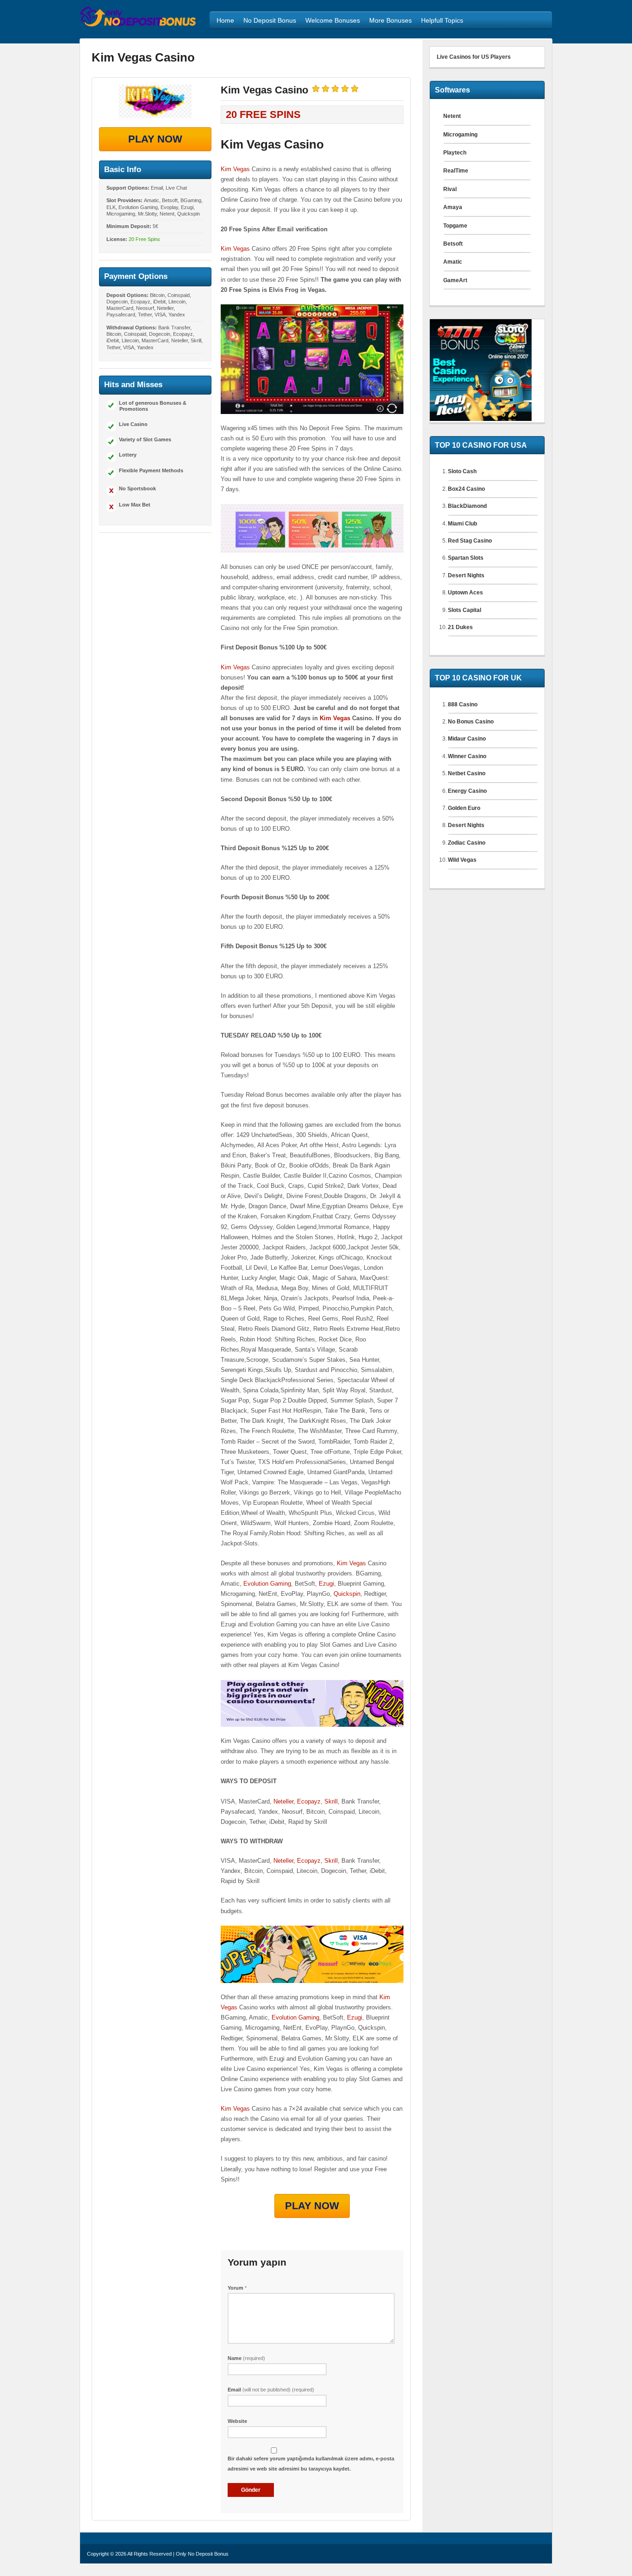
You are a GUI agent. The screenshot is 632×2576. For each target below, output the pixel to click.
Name (246, 2358)
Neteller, (285, 1801)
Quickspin (347, 1594)
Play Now (155, 139)
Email (271, 2390)
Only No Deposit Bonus (202, 2554)
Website (237, 2421)
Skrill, (332, 1801)
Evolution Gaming (267, 1584)
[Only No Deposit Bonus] (138, 25)
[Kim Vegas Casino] (155, 101)
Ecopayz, (311, 1801)
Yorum (237, 2288)
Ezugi (326, 1584)
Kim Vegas (235, 169)
